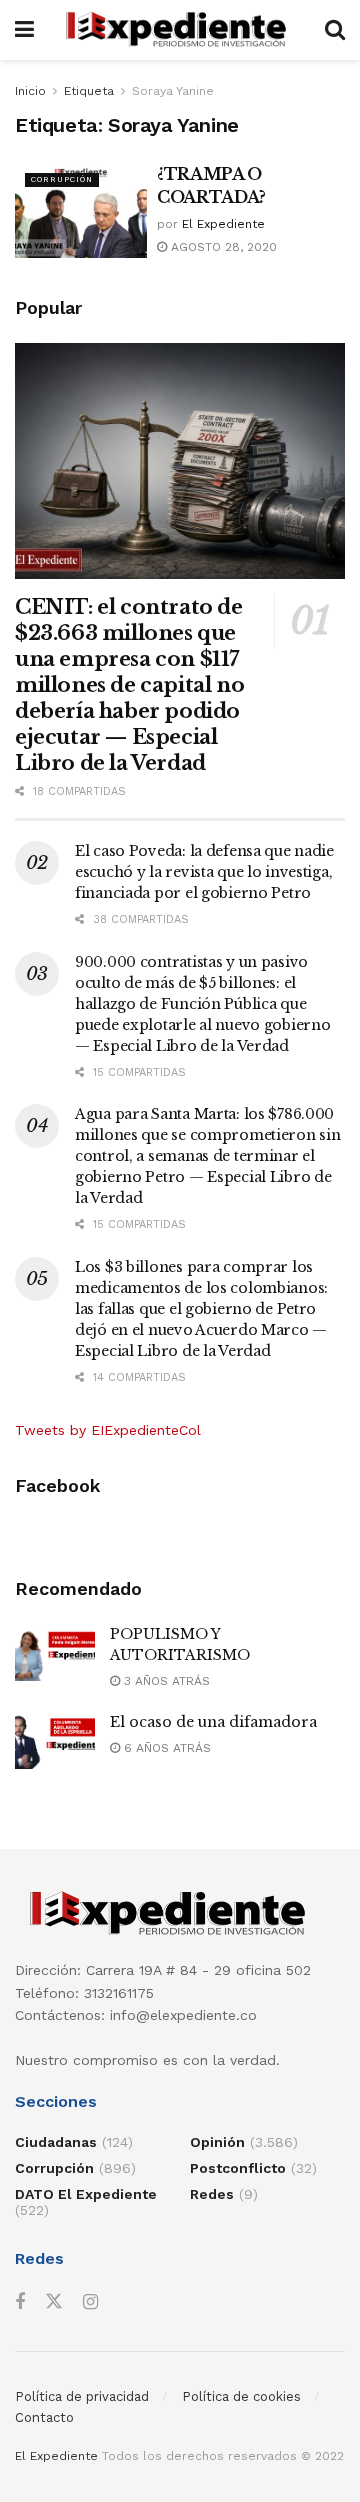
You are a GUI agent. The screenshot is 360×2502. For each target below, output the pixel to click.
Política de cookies (241, 2396)
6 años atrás (165, 1748)
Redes (212, 2194)
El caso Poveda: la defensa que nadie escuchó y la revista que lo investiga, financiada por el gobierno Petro (204, 872)
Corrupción (62, 179)
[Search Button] (335, 30)
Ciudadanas (56, 2142)
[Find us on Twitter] (54, 2302)
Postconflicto (238, 2168)
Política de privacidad (82, 2396)
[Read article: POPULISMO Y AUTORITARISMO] (55, 1652)
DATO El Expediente (86, 2194)
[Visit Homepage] (179, 30)
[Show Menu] (24, 30)
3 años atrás (165, 1681)
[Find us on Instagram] (90, 2302)
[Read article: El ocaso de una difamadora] (55, 1740)
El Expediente (223, 224)
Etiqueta (89, 91)
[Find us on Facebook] (20, 2302)
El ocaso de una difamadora (213, 1722)
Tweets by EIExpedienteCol (108, 1430)
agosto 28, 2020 (222, 247)
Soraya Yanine (173, 91)
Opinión (217, 2142)
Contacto (44, 2417)
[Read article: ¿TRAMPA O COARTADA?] (81, 210)
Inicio (30, 91)
